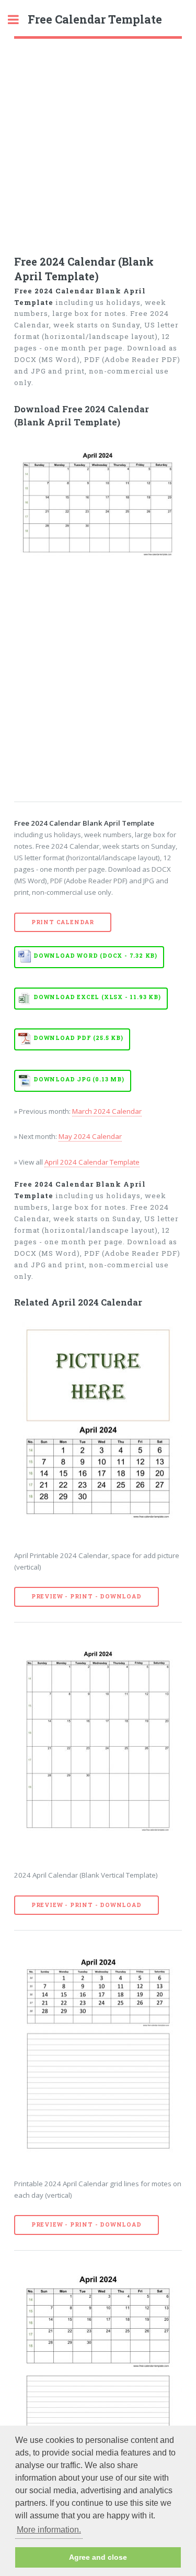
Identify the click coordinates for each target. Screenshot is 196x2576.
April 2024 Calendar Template (92, 1162)
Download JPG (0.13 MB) (79, 1079)
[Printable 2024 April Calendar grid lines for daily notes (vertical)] (98, 2055)
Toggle (19, 20)
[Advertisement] (98, 142)
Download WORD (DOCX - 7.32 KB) (95, 956)
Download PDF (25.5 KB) (78, 1038)
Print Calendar (63, 922)
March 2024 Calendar (107, 1111)
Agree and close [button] (98, 2557)
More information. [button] (49, 2530)
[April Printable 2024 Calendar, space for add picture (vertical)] (98, 1427)
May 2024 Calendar (90, 1136)
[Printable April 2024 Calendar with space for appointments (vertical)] (98, 2375)
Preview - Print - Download (87, 1596)
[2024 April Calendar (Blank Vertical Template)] (98, 1747)
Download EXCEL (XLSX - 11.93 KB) (97, 997)
